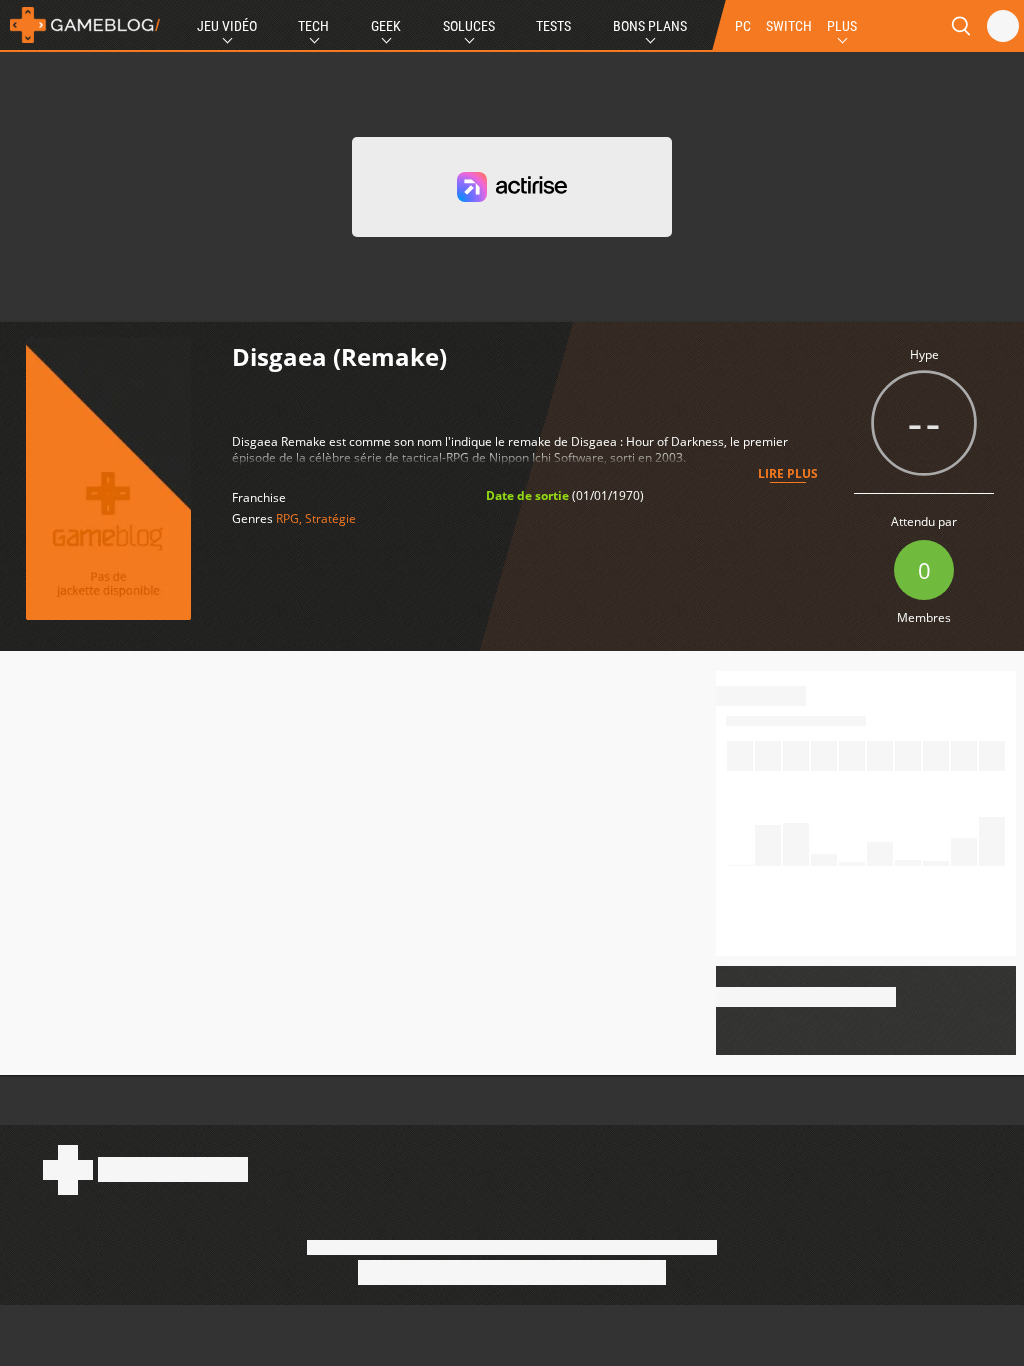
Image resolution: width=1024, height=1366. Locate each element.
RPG (287, 518)
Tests (553, 26)
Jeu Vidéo (227, 26)
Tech (313, 26)
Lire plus (788, 473)
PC (743, 26)
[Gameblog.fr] (80, 25)
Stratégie (330, 518)
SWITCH (789, 26)
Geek (386, 26)
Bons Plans (650, 26)
